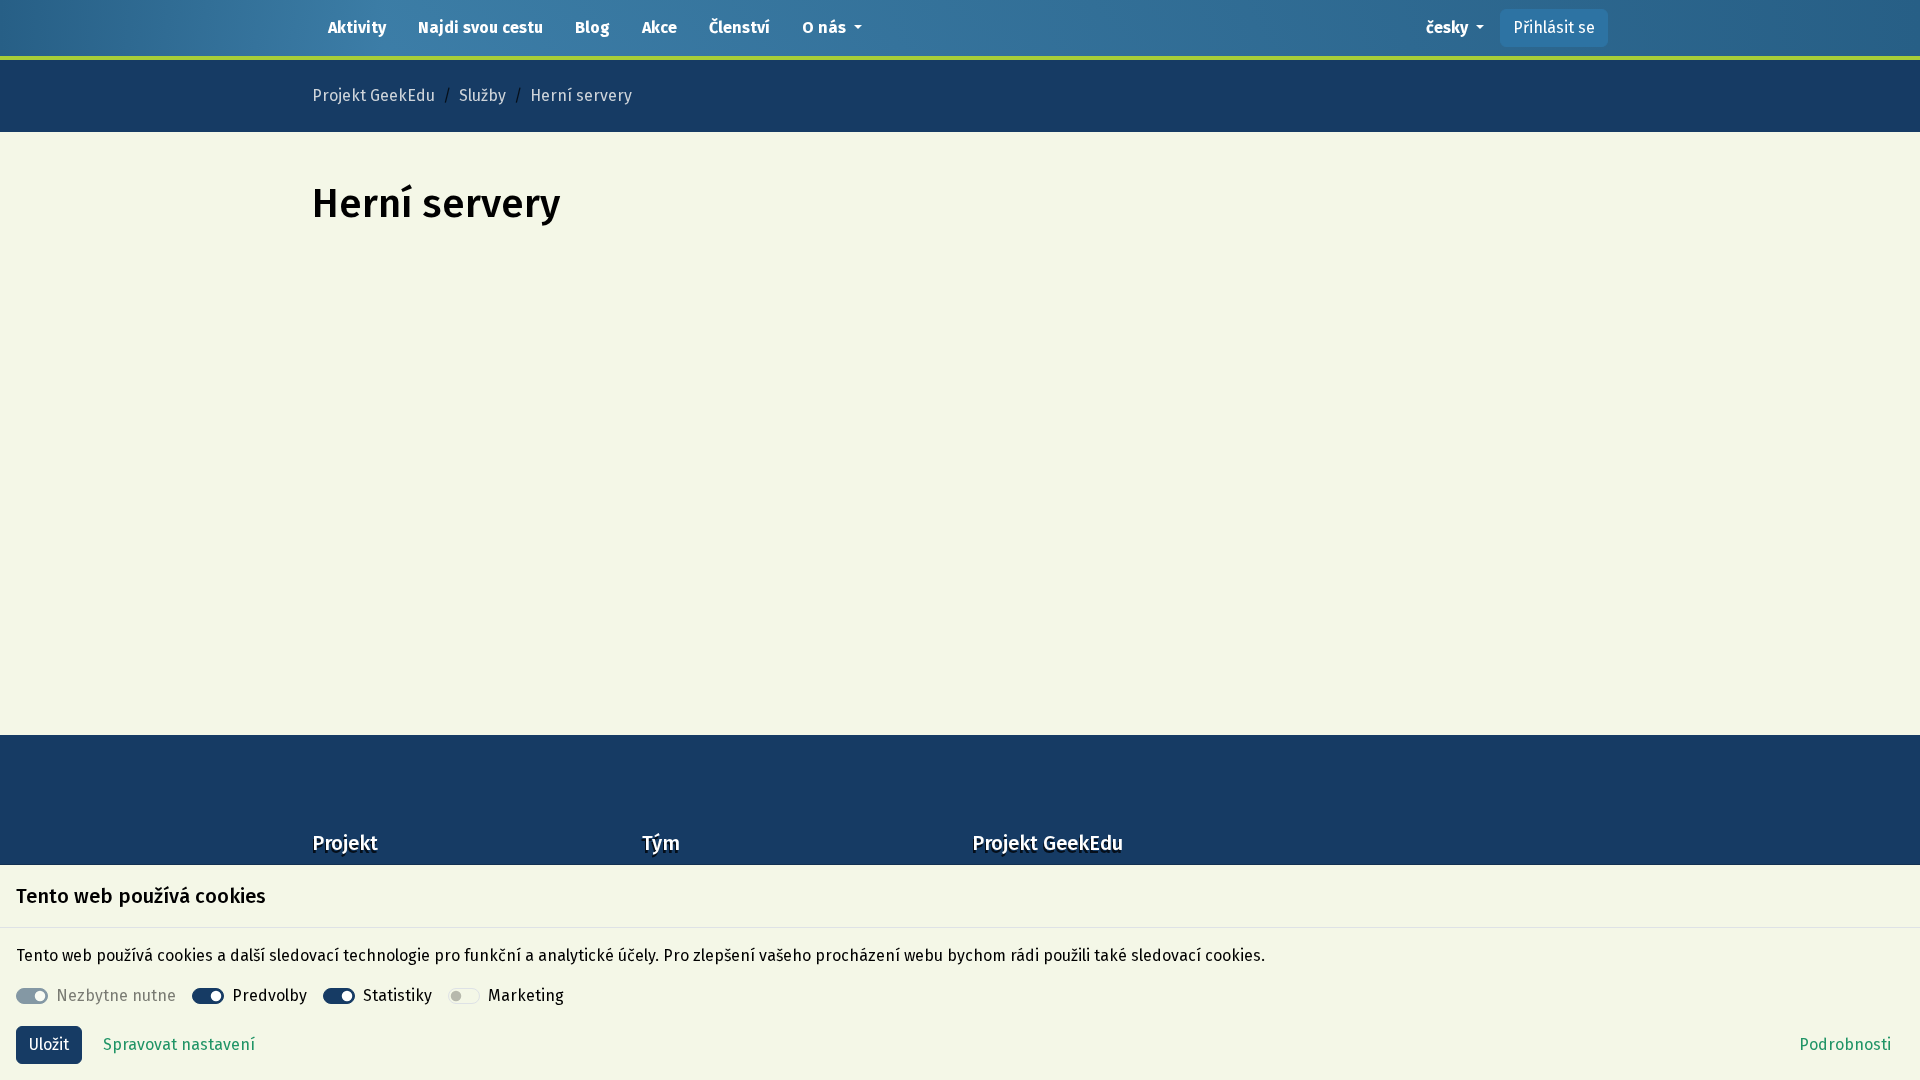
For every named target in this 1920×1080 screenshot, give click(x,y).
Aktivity (357, 27)
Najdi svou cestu (480, 27)
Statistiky (397, 995)
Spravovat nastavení (179, 1044)
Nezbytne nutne (116, 995)
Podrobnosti (1845, 1044)
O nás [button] (826, 27)
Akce (659, 27)
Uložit (49, 1044)
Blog (592, 27)
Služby (482, 95)
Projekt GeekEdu (373, 95)
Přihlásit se (1554, 27)
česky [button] (1449, 27)
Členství (739, 27)
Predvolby (269, 995)
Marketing (526, 995)
